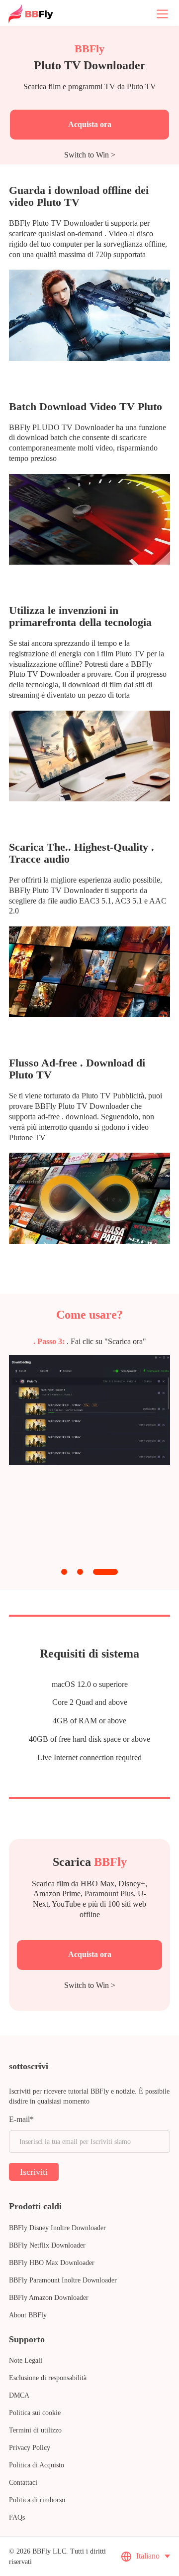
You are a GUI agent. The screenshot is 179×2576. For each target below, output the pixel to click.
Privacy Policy (30, 2448)
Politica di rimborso (37, 2500)
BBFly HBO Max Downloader (52, 2263)
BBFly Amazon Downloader (49, 2298)
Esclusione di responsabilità (48, 2378)
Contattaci (23, 2483)
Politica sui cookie (35, 2413)
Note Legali (26, 2360)
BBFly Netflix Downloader (47, 2245)
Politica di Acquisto (37, 2465)
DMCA (19, 2395)
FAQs (17, 2517)
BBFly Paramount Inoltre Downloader (63, 2280)
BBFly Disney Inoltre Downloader (57, 2228)
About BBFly (28, 2315)
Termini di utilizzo (35, 2430)
